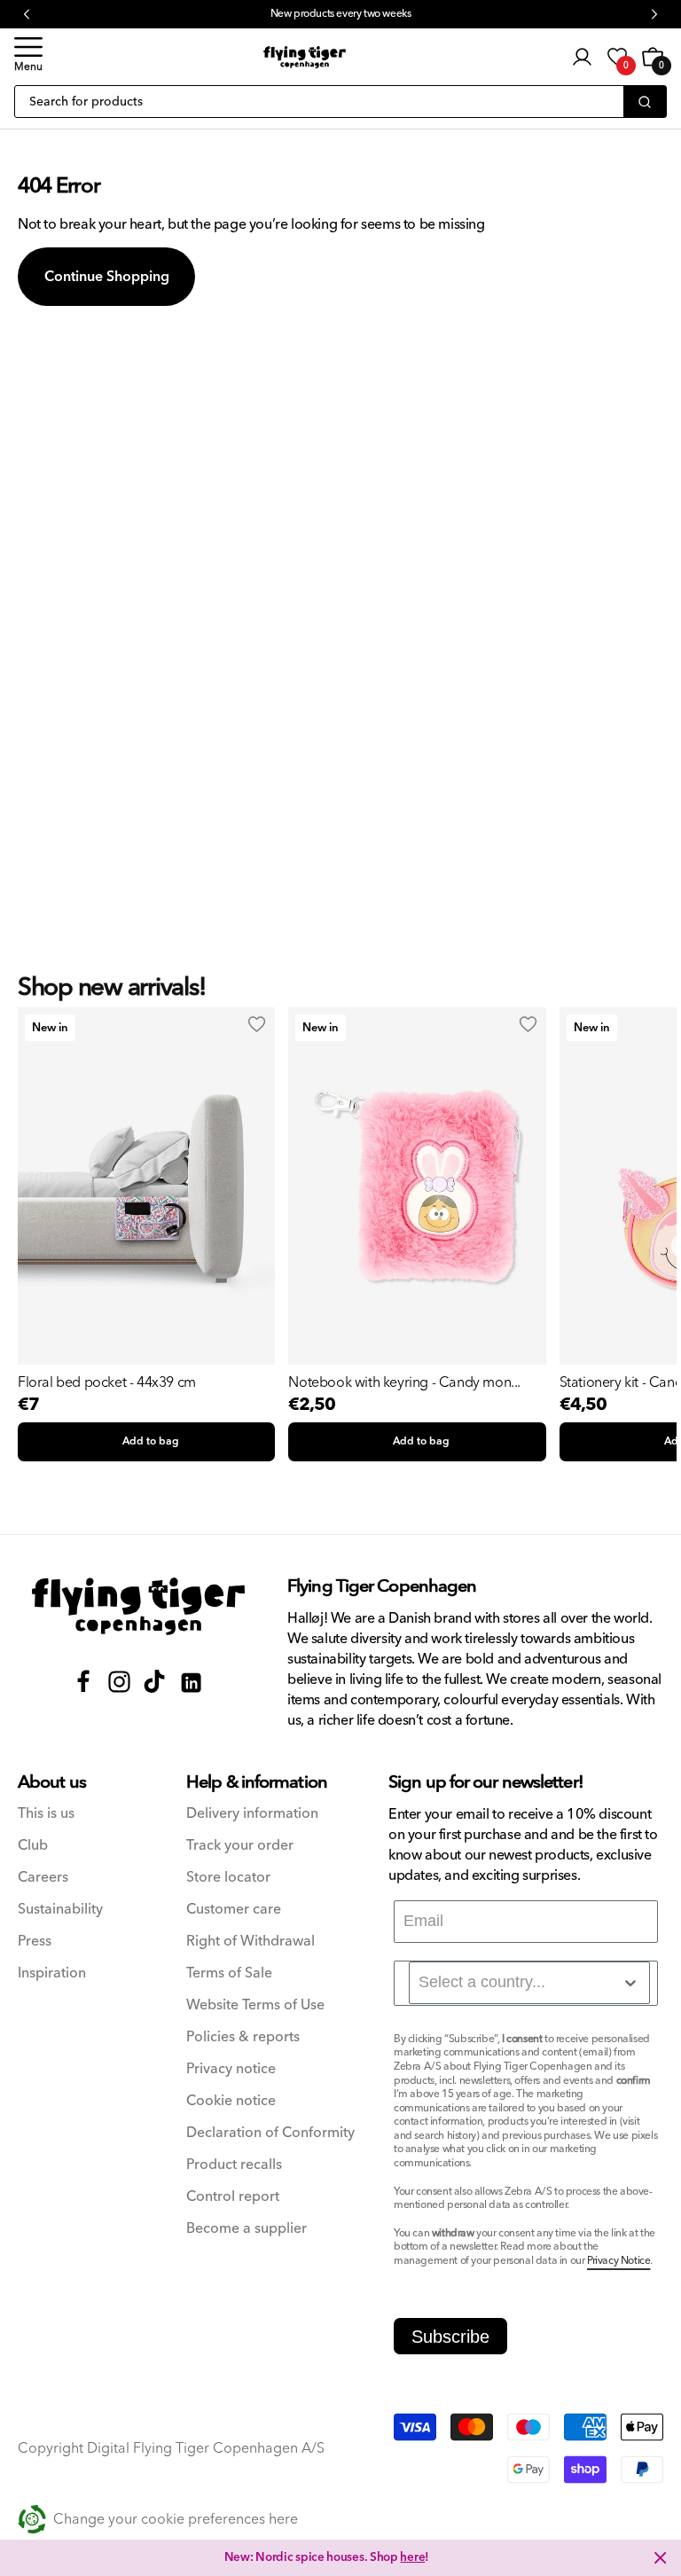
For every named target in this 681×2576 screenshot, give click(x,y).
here (412, 2557)
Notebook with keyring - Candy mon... (404, 1382)
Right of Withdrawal (250, 1942)
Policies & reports (243, 2037)
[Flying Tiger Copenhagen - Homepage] (305, 57)
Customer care (234, 1910)
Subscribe (450, 2337)
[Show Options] (630, 1983)
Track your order (240, 1846)
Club (33, 1846)
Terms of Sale (229, 1973)
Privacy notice (231, 2069)
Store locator (228, 1878)
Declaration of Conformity (270, 2133)
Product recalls (234, 2165)
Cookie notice (231, 2101)
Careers (43, 1878)
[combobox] (529, 1983)
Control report (233, 2197)
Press (35, 1942)
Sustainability (60, 1910)
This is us (46, 1814)
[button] (28, 57)
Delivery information (252, 1814)
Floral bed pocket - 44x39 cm (107, 1382)
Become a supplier (247, 2229)
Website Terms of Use (255, 2005)
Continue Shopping (107, 277)
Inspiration (52, 1973)
